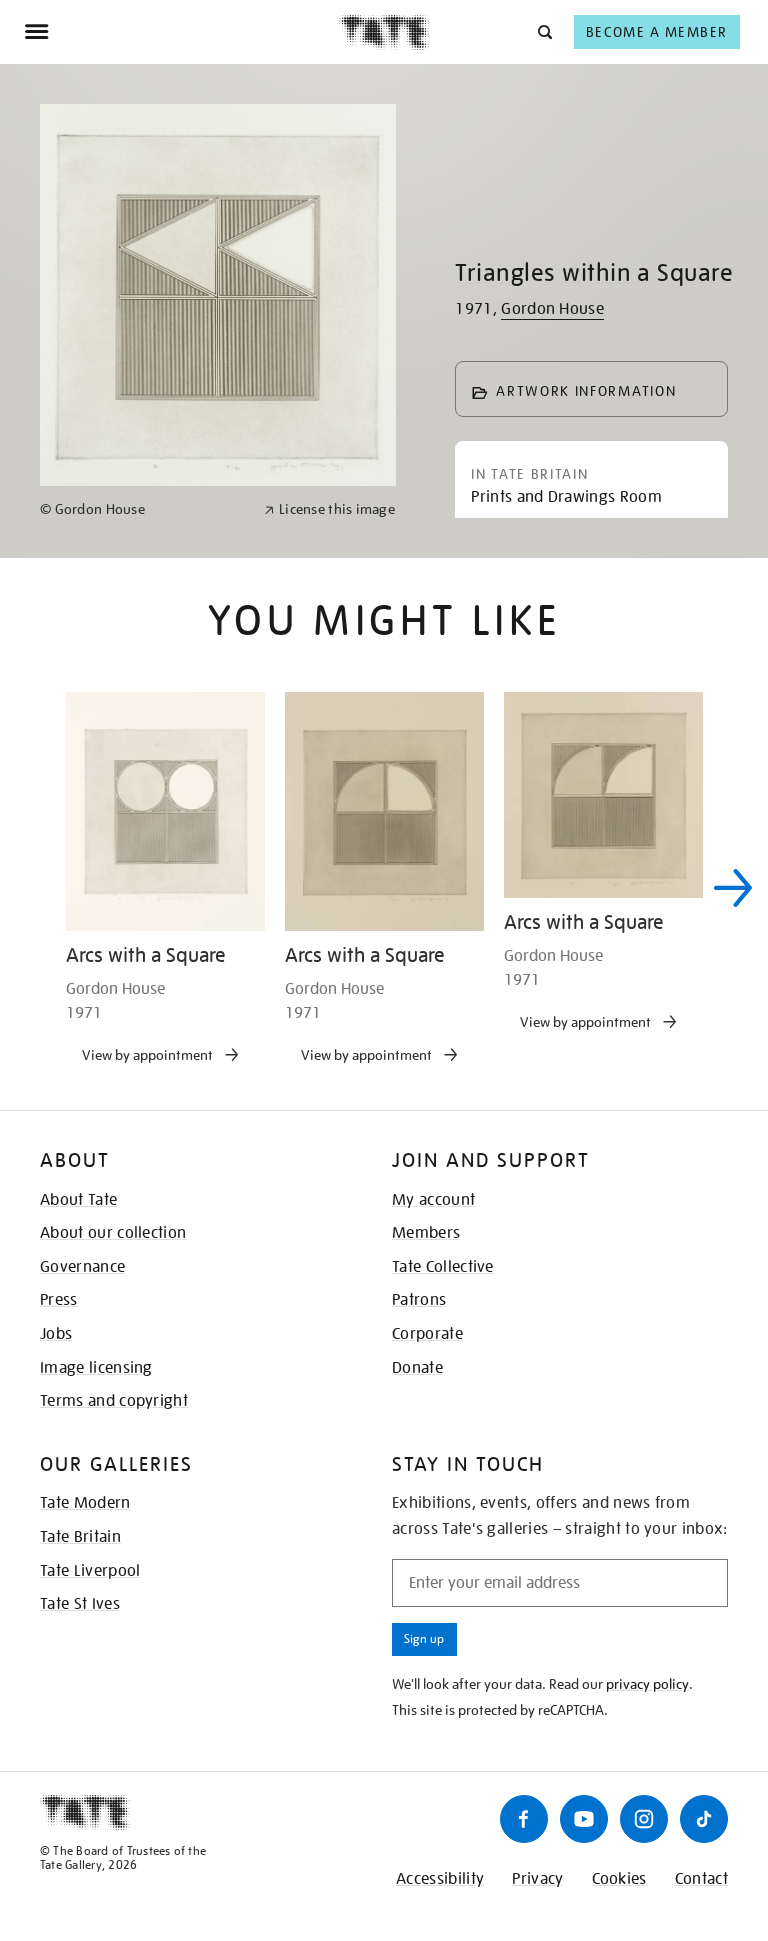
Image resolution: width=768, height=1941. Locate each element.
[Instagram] (644, 1819)
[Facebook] (524, 1819)
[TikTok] (704, 1819)
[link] (143, 509)
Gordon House (552, 309)
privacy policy (647, 1684)
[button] (543, 31)
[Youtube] (584, 1819)
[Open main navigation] (181, 32)
